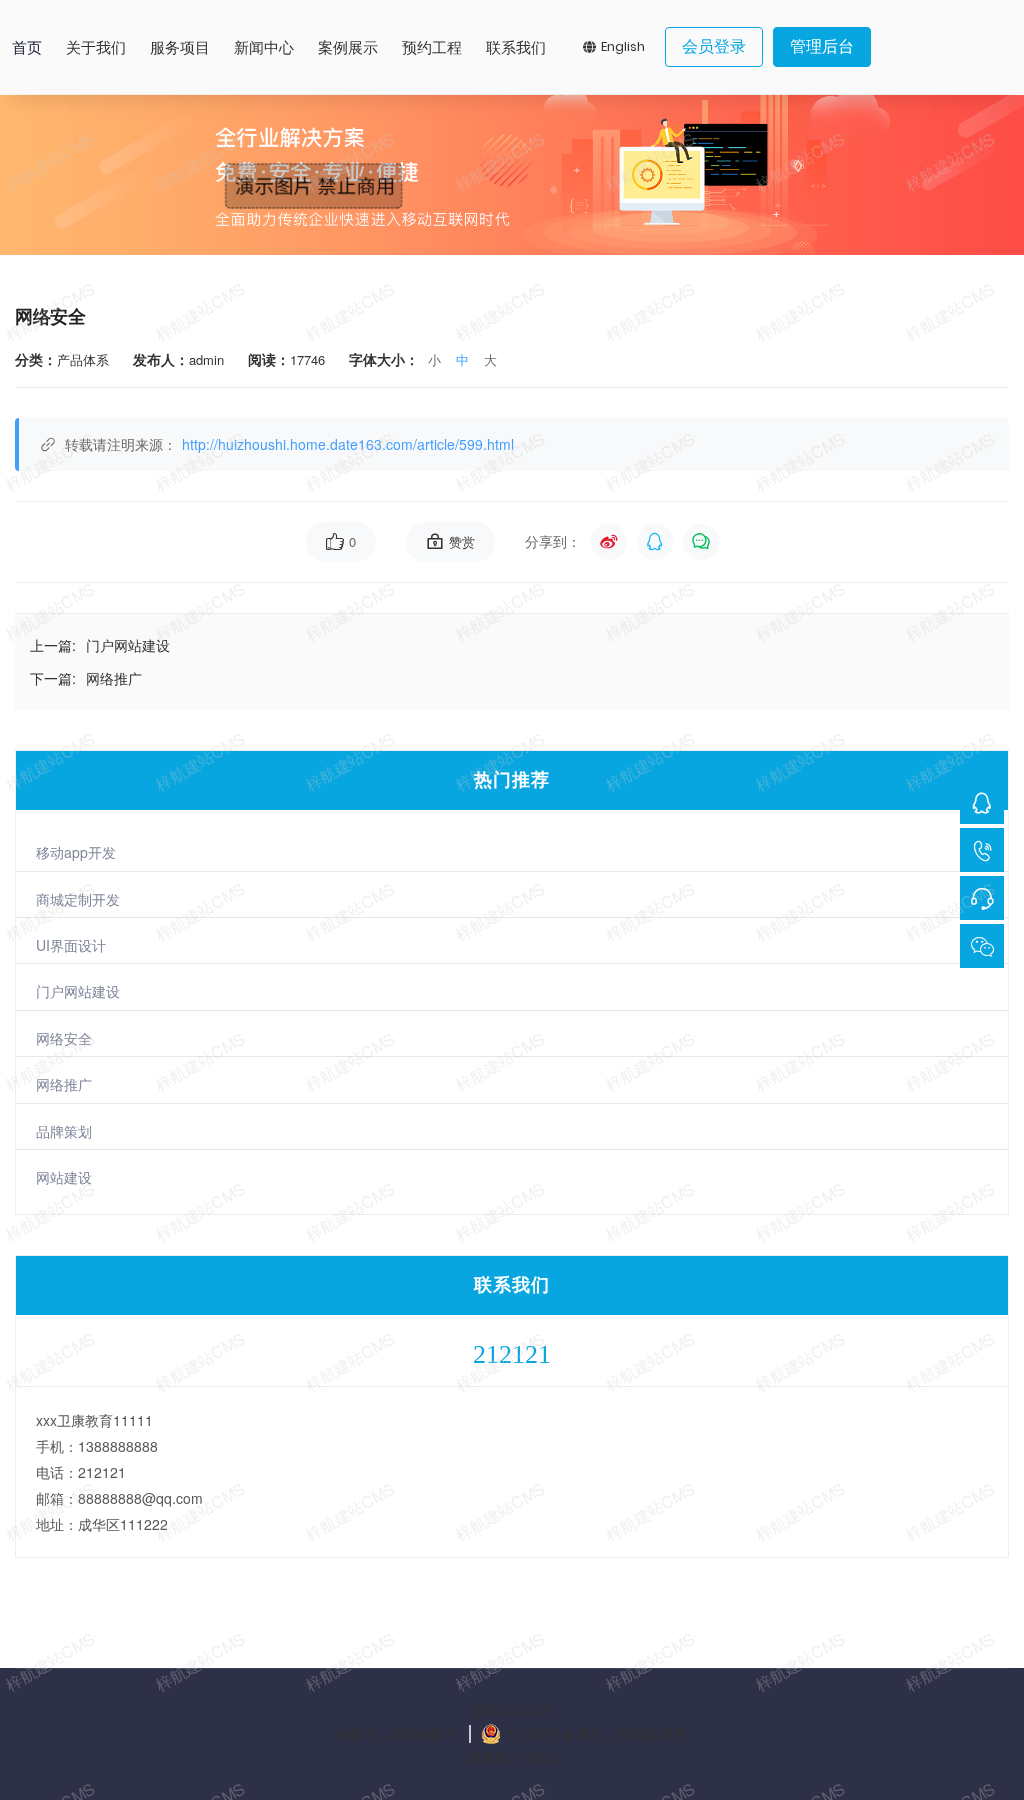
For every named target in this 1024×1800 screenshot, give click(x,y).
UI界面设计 (71, 945)
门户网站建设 (78, 991)
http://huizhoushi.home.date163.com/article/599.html (348, 444)
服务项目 (180, 47)
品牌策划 (64, 1131)
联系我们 (516, 47)
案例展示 (348, 47)
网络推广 (64, 1084)
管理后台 (822, 46)
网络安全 (64, 1038)
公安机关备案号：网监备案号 (597, 1734)
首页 (27, 47)
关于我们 (96, 47)
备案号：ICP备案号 (396, 1734)
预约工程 (432, 47)
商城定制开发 (78, 899)
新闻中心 (264, 47)
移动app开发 (76, 852)
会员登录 (714, 46)
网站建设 (64, 1177)
